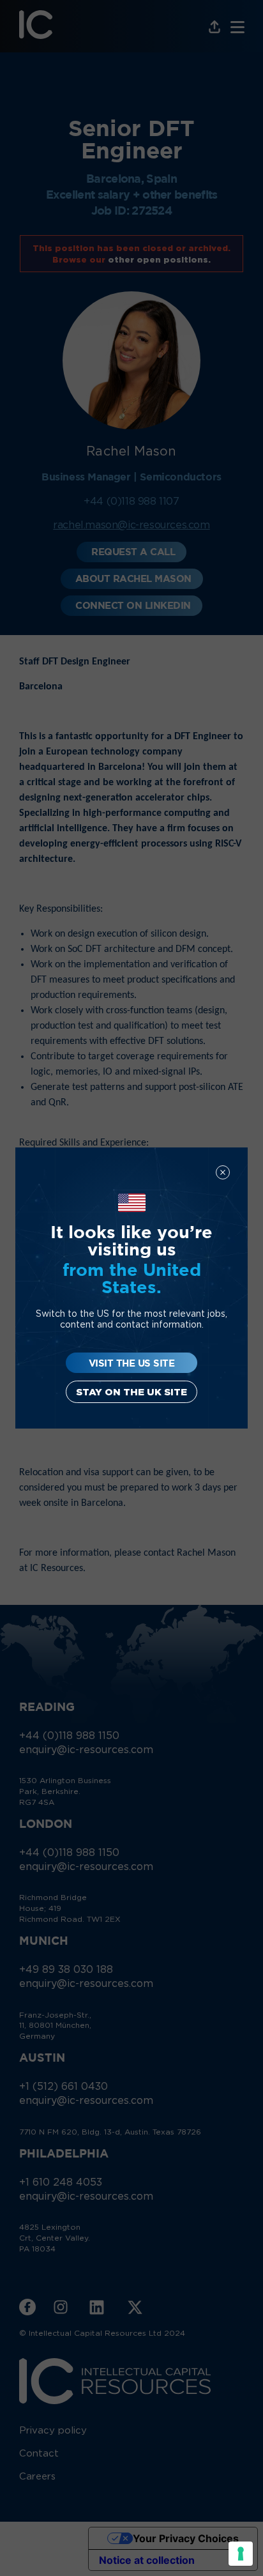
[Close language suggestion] (223, 1172)
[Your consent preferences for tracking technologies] (241, 2554)
